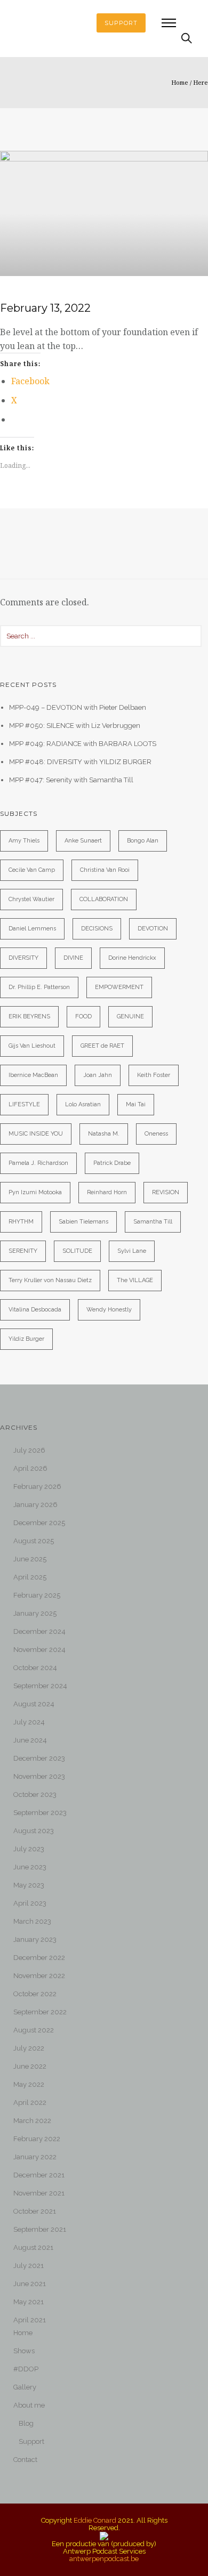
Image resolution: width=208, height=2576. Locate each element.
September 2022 (40, 2012)
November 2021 (39, 2193)
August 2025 (34, 1541)
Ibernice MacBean (33, 1075)
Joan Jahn (98, 1075)
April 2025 (30, 1577)
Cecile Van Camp (32, 870)
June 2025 (30, 1559)
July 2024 (29, 1722)
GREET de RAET (102, 1046)
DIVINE (73, 958)
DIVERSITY (23, 958)
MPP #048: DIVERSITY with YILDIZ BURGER (80, 762)
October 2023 (35, 1795)
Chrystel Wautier (31, 899)
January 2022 (35, 2157)
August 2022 (34, 2030)
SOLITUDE (77, 1251)
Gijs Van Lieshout (32, 1046)
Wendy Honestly (109, 1310)
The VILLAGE (135, 1280)
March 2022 (32, 2121)
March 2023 (32, 1921)
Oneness (156, 1134)
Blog (26, 2423)
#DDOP (26, 2369)
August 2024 (34, 1704)
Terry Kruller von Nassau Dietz (50, 1280)
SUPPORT (121, 23)
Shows (24, 2351)
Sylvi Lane (132, 1251)
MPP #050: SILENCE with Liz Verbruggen (75, 726)
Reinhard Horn (107, 1192)
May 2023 (29, 1885)
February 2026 (37, 1487)
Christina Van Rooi (105, 870)
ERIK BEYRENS (29, 1016)
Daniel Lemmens (32, 929)
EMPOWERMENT (119, 987)
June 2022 (30, 2066)
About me (29, 2405)
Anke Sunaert (83, 841)
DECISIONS (97, 929)
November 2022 (39, 1976)
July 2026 (29, 1450)
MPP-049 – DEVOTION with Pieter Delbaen (78, 707)
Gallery (25, 2387)
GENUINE (130, 1016)
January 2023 (35, 1939)
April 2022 (30, 2103)
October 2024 (35, 1668)
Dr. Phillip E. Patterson (39, 987)
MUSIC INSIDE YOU (36, 1134)
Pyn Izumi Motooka (35, 1192)
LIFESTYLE (24, 1104)
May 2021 (29, 2302)
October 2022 (35, 1994)
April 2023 (30, 1903)
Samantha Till (153, 1222)
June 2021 (30, 2284)
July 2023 (29, 1849)
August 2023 (34, 1831)
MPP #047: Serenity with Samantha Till (71, 780)
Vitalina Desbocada (35, 1310)
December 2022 (39, 1958)
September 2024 (40, 1686)
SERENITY (23, 1251)
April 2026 (30, 1468)
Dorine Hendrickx (132, 958)
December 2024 (39, 1631)
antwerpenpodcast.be (104, 2559)
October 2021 (35, 2211)
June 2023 (30, 1867)
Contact (25, 2460)
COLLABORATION (104, 899)
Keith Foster (154, 1075)
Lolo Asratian (83, 1104)
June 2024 (30, 1740)
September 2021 (40, 2229)
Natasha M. (104, 1134)
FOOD (83, 1016)
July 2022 (29, 2048)
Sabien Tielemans (83, 1222)
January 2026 (35, 1505)
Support (31, 2441)
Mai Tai (136, 1104)
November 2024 (39, 1650)
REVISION (166, 1192)
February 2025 (37, 1595)
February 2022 (37, 2139)
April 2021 (30, 2320)
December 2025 (39, 1523)
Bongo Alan (143, 841)
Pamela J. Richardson (38, 1163)
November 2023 (39, 1776)
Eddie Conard (95, 2520)
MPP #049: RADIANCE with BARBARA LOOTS (83, 744)
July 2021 (29, 2266)
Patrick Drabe (112, 1163)
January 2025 (35, 1613)
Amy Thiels (24, 841)
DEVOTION (153, 929)
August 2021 (33, 2247)
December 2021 (39, 2175)
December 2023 (39, 1758)
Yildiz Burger (26, 1339)
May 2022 (29, 2084)
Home (180, 82)
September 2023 (40, 1813)
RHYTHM (21, 1222)
